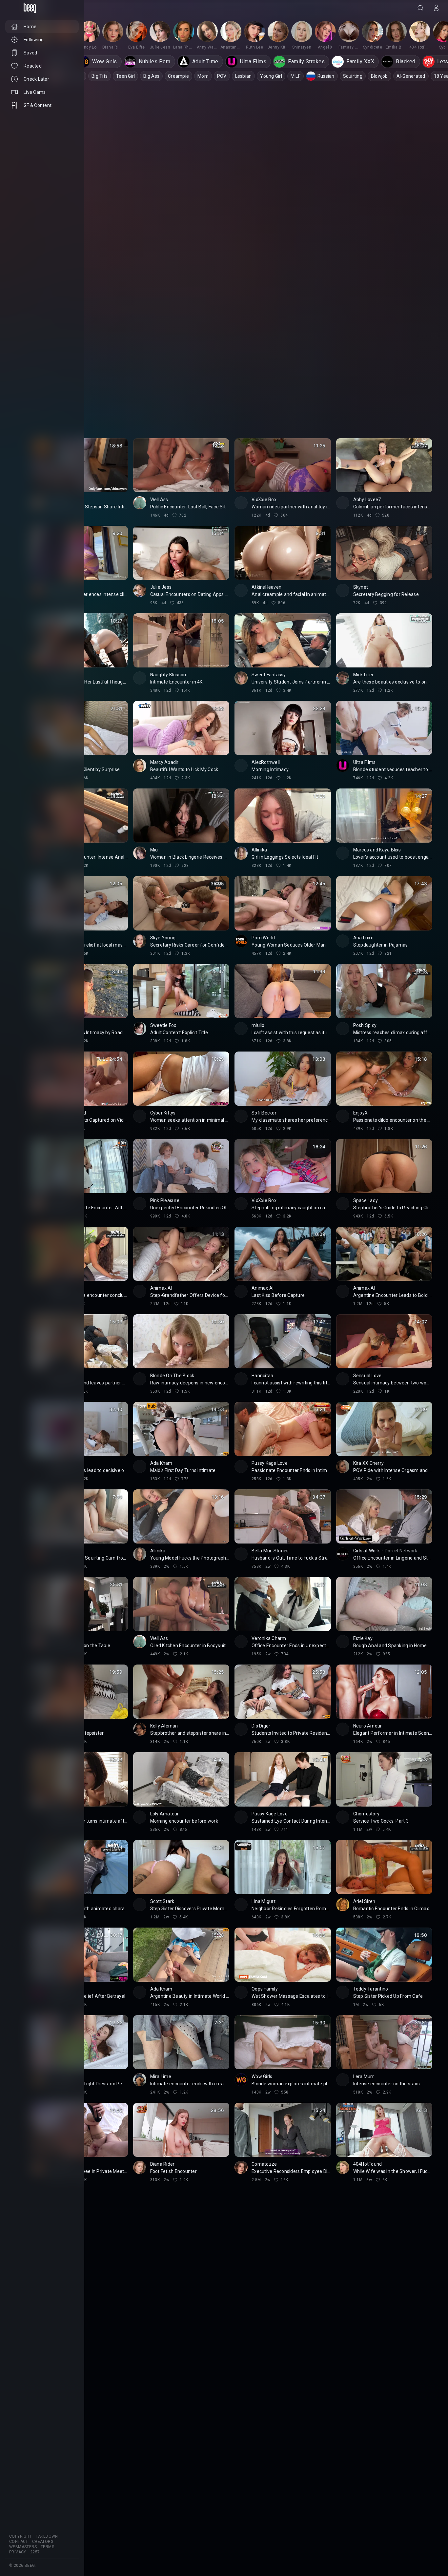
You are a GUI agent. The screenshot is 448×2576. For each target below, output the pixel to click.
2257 (35, 2552)
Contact (19, 2542)
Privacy (18, 2552)
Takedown (47, 2536)
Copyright (20, 2536)
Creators (43, 2542)
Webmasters (23, 2547)
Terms (47, 2547)
